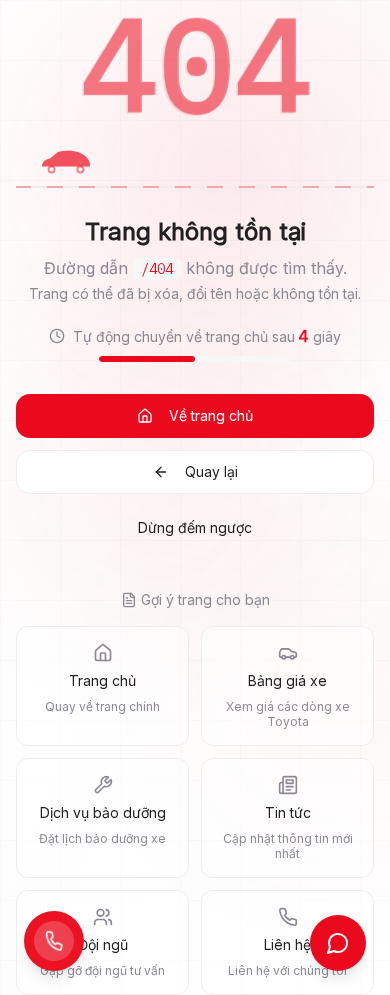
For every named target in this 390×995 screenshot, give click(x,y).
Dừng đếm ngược (195, 527)
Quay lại (211, 471)
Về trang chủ (211, 415)
